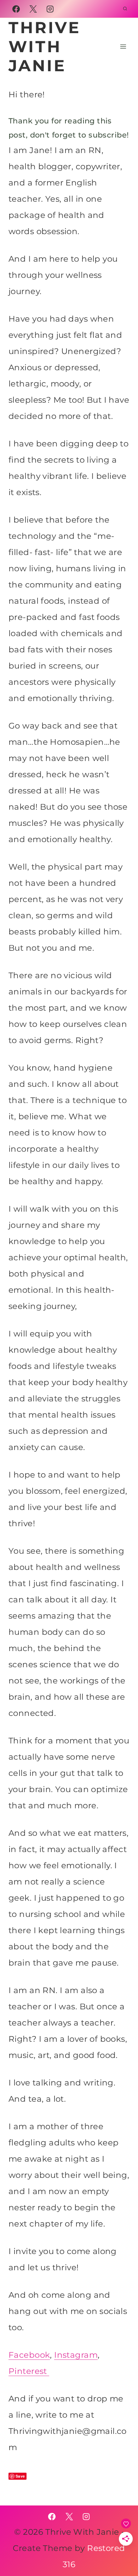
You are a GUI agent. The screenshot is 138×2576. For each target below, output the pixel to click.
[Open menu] (123, 46)
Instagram (76, 2355)
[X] (33, 9)
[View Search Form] (125, 9)
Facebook (29, 2355)
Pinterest (29, 2371)
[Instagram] (50, 9)
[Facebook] (16, 9)
